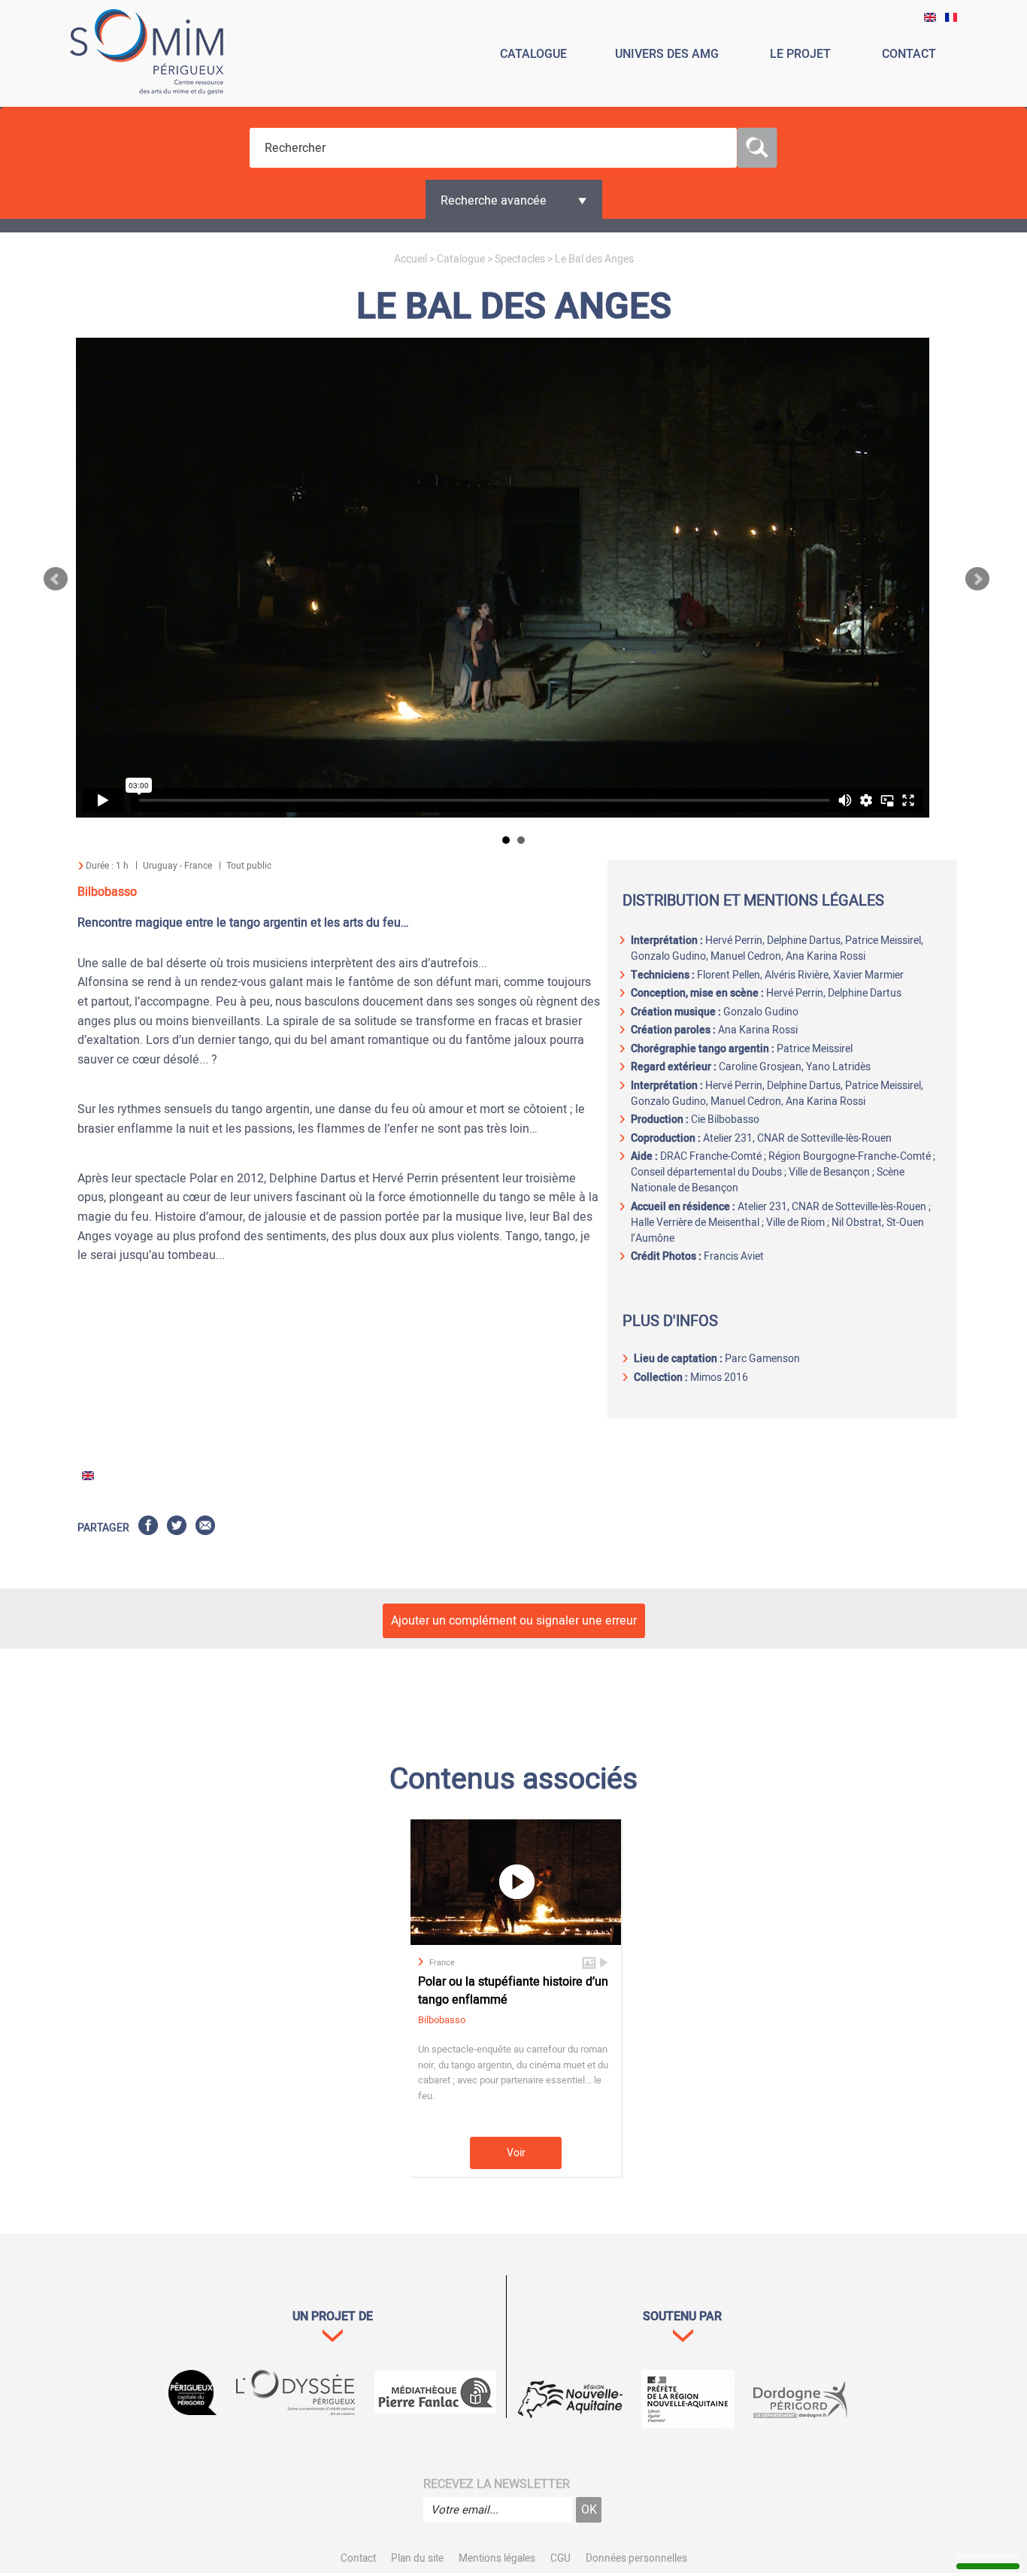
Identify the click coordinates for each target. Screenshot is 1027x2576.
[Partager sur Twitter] (177, 1528)
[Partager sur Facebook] (148, 1528)
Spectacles (520, 259)
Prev (56, 579)
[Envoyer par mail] (205, 1528)
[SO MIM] (147, 55)
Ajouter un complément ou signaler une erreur (514, 1621)
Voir (516, 2153)
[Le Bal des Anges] (930, 18)
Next (977, 579)
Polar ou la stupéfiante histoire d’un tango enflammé (513, 1991)
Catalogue (461, 259)
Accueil (410, 259)
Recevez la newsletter (497, 2484)
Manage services (988, 2555)
